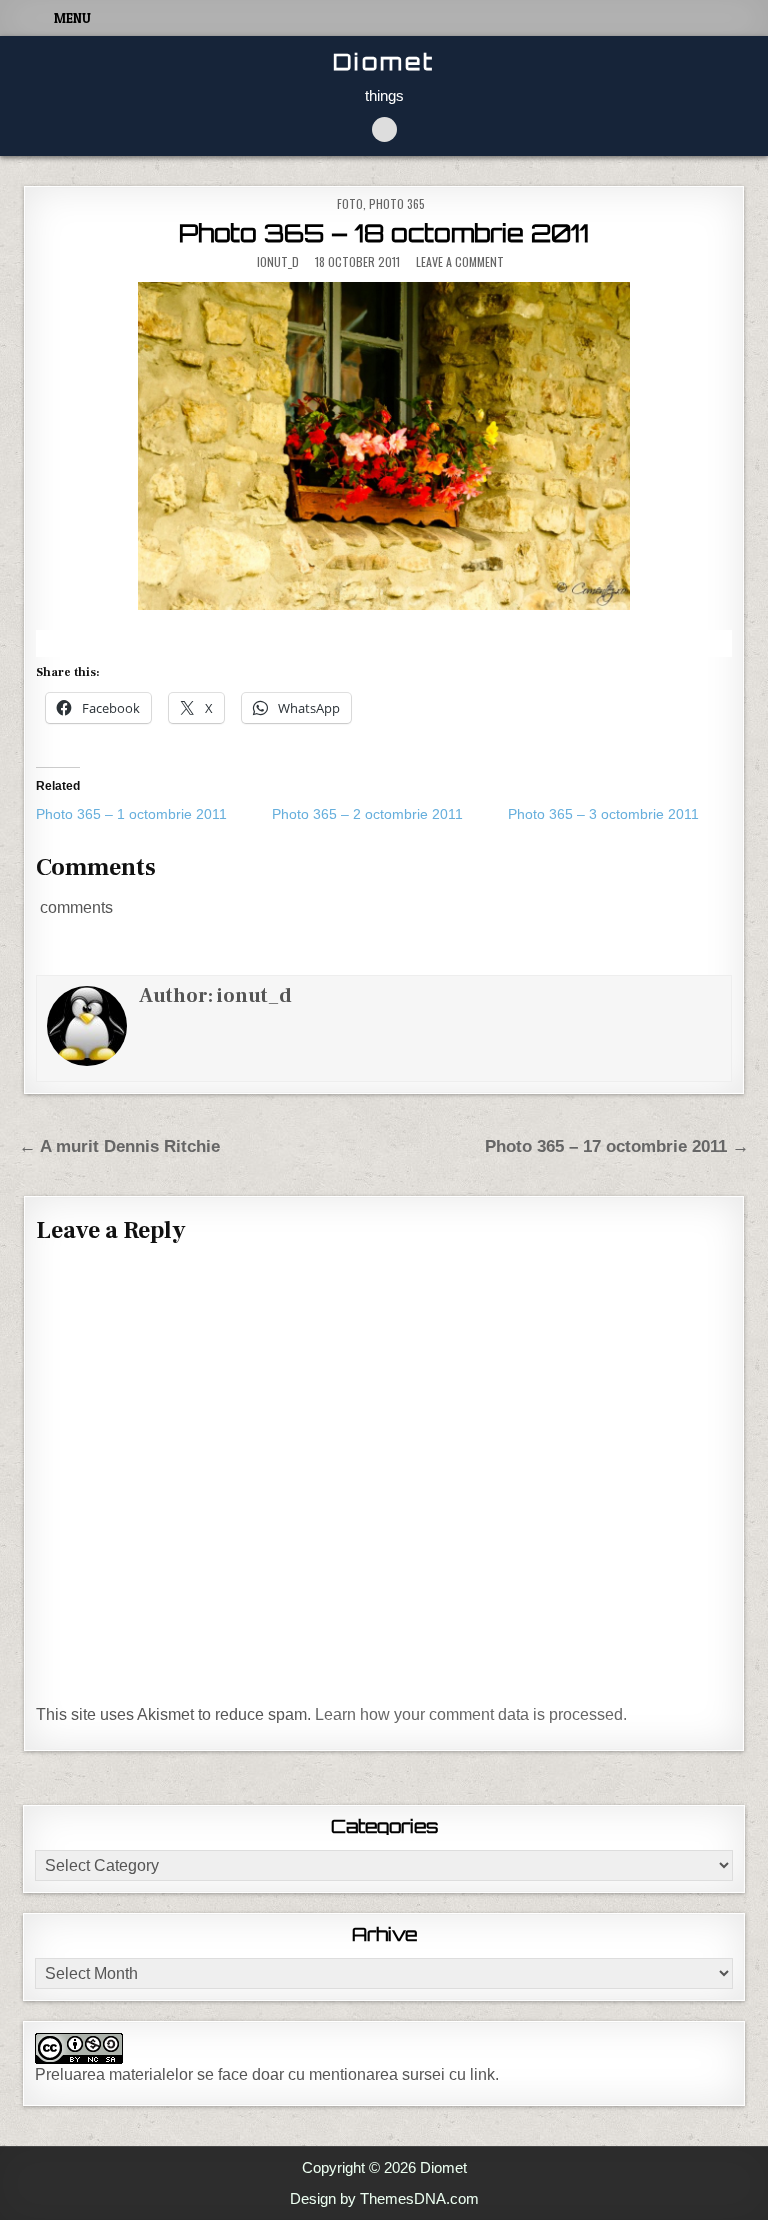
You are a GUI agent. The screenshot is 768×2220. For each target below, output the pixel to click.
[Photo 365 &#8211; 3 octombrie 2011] (626, 814)
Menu (72, 18)
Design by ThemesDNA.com (384, 2198)
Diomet (384, 61)
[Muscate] (384, 446)
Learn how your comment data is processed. (471, 1714)
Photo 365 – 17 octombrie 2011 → (617, 1146)
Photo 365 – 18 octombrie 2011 (384, 233)
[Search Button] (384, 129)
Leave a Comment (460, 262)
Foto (350, 203)
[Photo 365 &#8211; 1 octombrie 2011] (154, 814)
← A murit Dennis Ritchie (119, 1146)
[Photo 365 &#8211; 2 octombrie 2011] (390, 814)
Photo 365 (397, 203)
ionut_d (278, 262)
